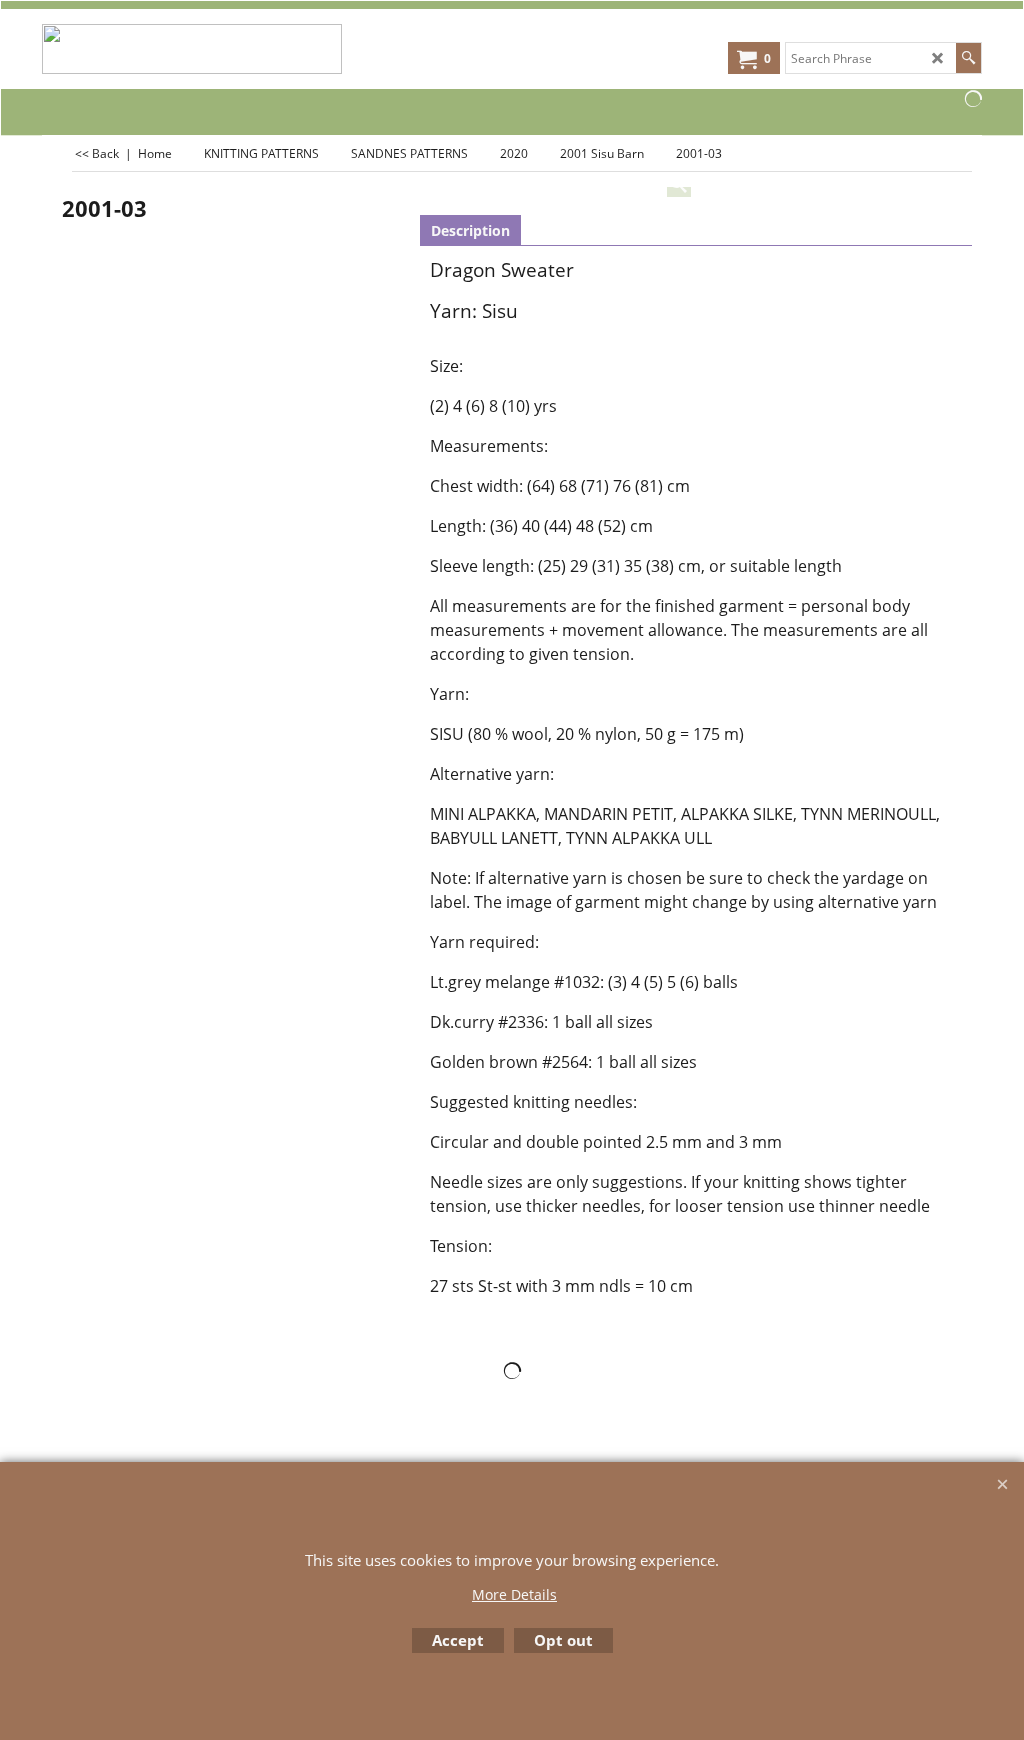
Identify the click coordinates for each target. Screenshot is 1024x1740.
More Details (514, 1594)
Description (470, 230)
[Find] (968, 58)
